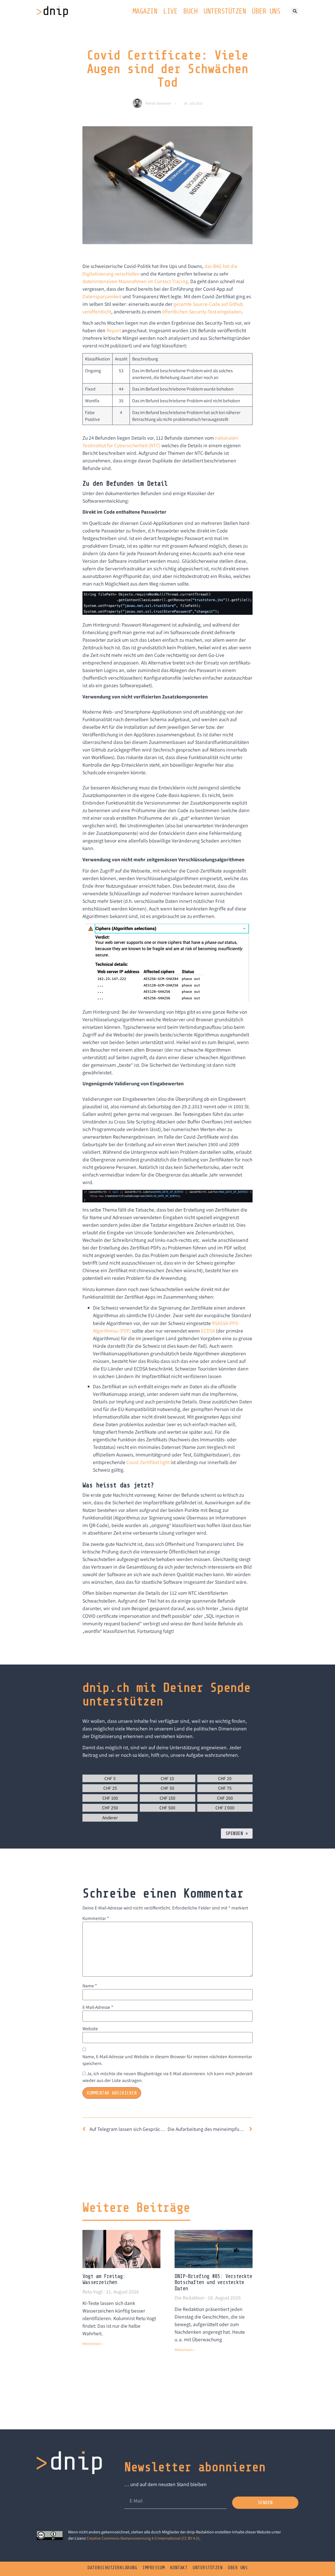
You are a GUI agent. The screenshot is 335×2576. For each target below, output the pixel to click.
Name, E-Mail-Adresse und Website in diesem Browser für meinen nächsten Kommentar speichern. (167, 2060)
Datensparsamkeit (102, 296)
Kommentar (96, 1918)
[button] (295, 11)
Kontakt (179, 2568)
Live (170, 11)
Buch (190, 11)
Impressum (154, 2568)
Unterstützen (225, 11)
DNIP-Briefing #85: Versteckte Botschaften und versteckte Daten (213, 2282)
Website (90, 2029)
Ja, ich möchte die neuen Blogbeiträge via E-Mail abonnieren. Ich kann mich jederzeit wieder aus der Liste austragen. (167, 2077)
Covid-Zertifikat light (148, 1462)
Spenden (237, 1833)
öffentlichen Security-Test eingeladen (202, 312)
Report (114, 330)
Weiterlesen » (93, 2344)
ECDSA (208, 1331)
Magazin (145, 11)
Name (90, 1986)
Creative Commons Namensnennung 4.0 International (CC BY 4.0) (143, 2538)
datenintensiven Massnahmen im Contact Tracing (135, 281)
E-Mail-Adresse (98, 2007)
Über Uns (266, 11)
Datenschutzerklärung (112, 2568)
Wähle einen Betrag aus (108, 1771)
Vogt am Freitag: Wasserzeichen (104, 2279)
